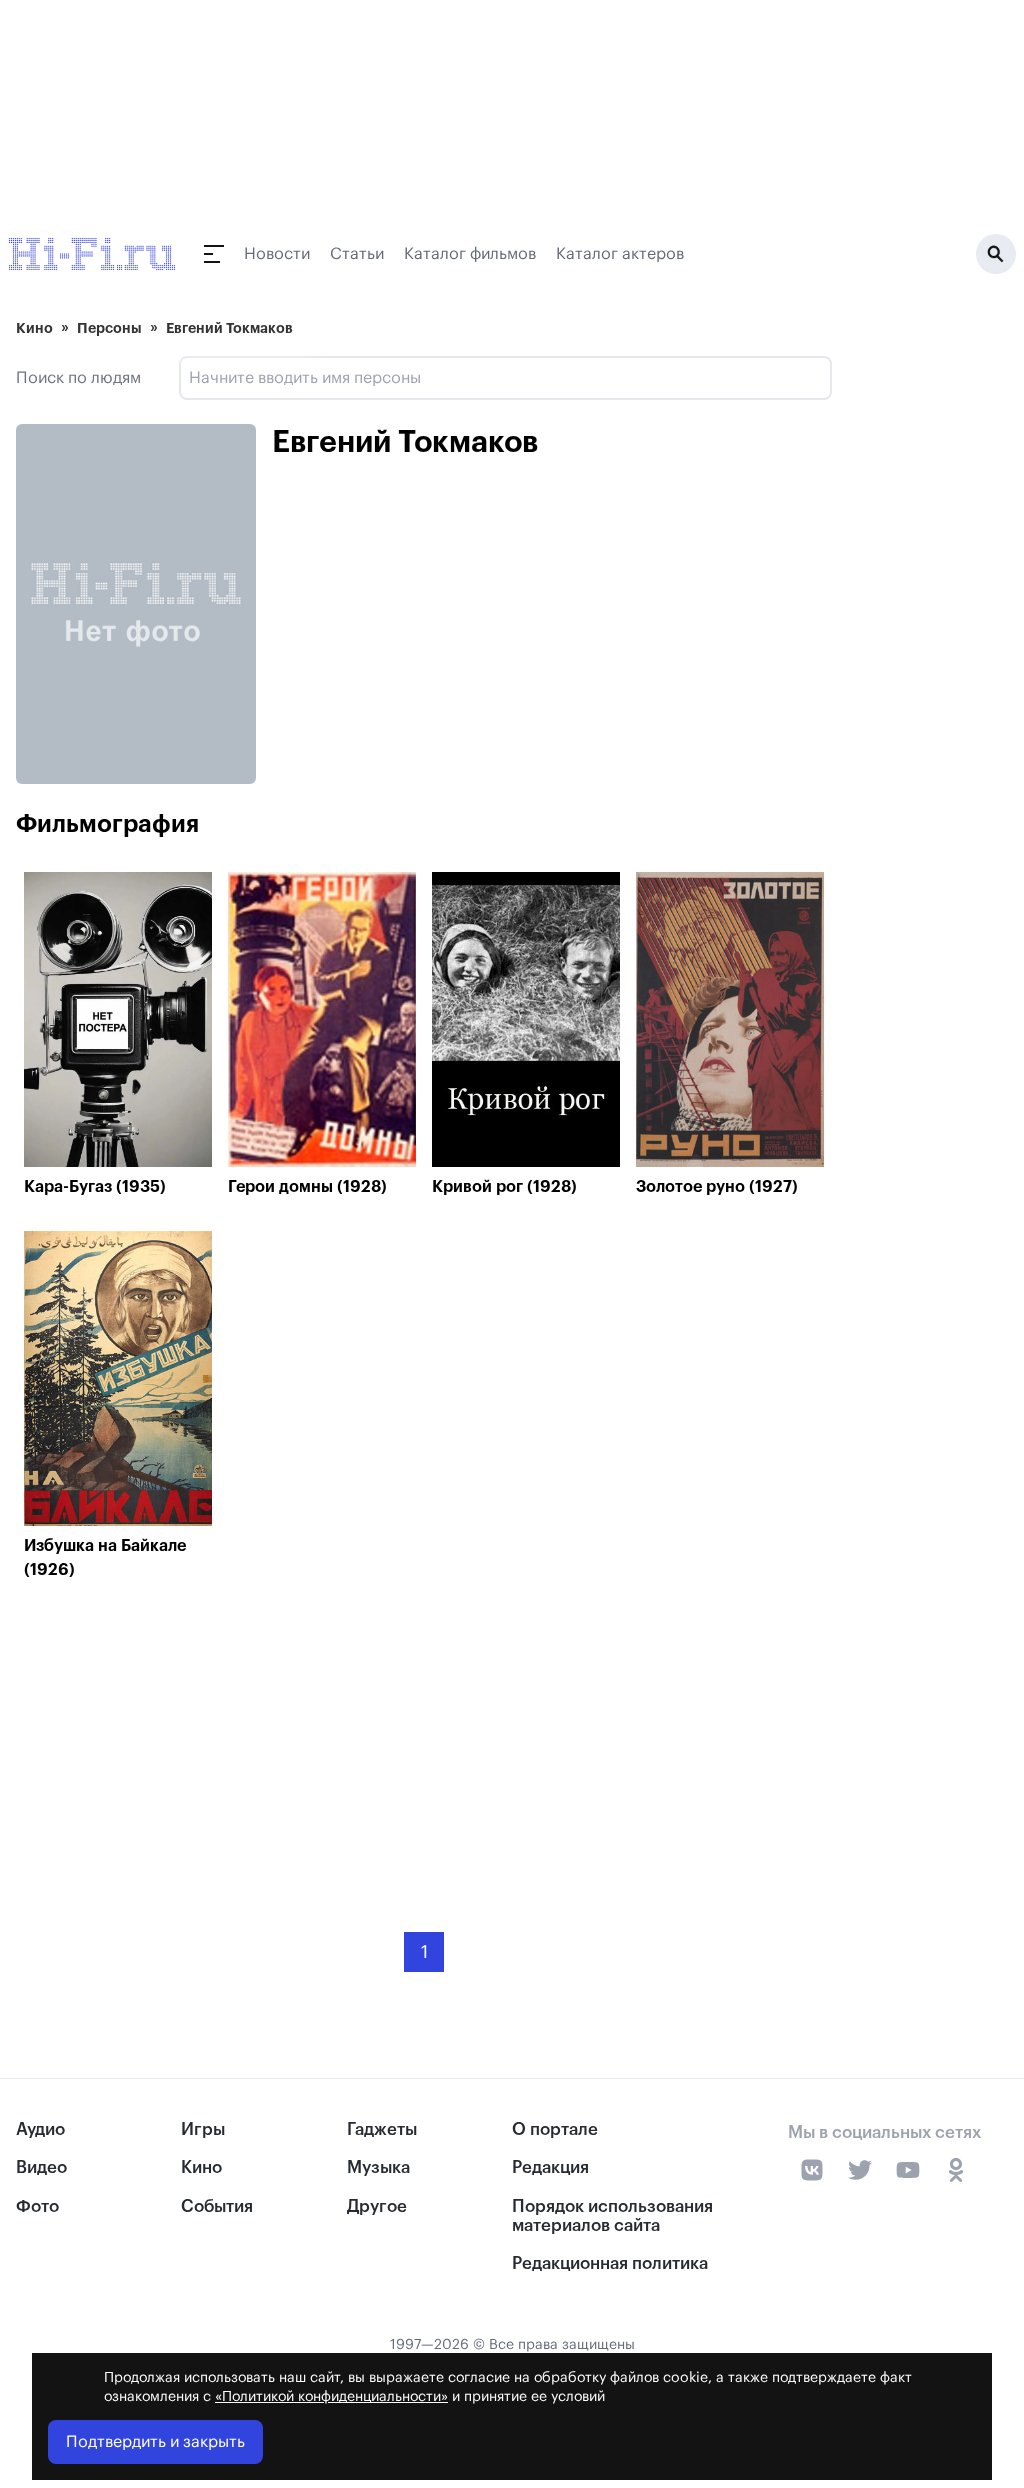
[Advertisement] (424, 1741)
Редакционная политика (610, 2263)
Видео (41, 2167)
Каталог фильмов (470, 254)
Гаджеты (382, 2129)
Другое (377, 2206)
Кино (34, 328)
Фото (37, 2206)
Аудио (40, 2129)
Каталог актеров (620, 254)
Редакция (550, 2167)
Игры (203, 2129)
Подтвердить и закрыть (155, 2442)
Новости (277, 254)
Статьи (357, 254)
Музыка (378, 2167)
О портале (555, 2129)
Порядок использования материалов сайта (612, 2216)
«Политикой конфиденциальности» (331, 2397)
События (217, 2206)
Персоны (109, 328)
